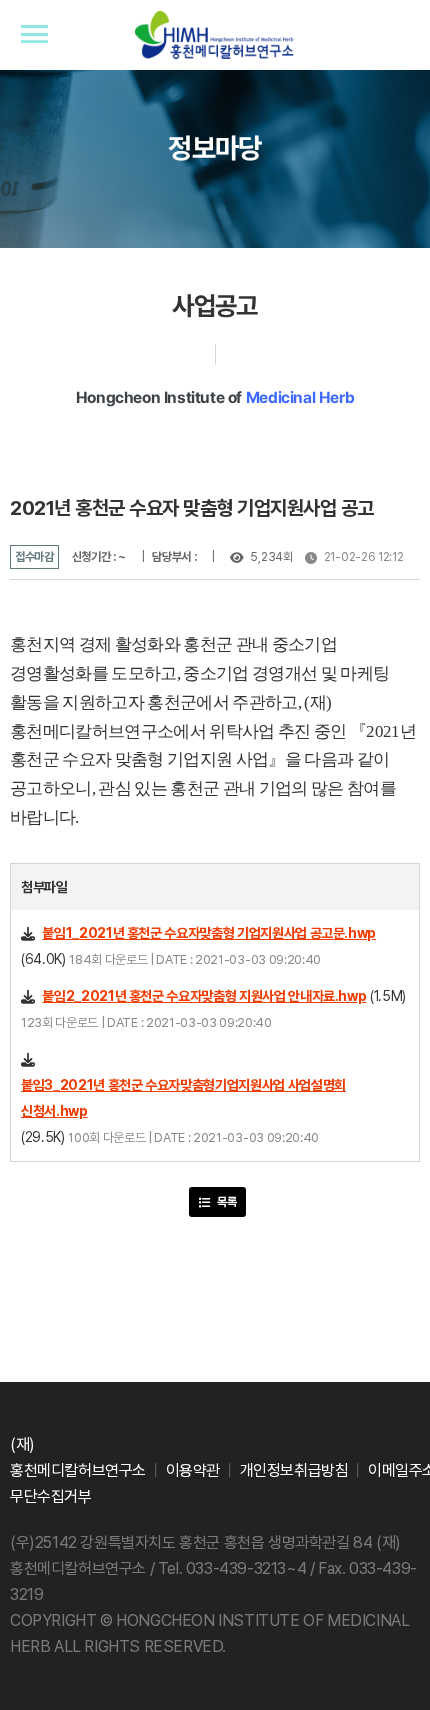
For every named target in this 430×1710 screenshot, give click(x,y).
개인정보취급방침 (294, 1470)
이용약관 (193, 1470)
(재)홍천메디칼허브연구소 (215, 35)
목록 (225, 1202)
